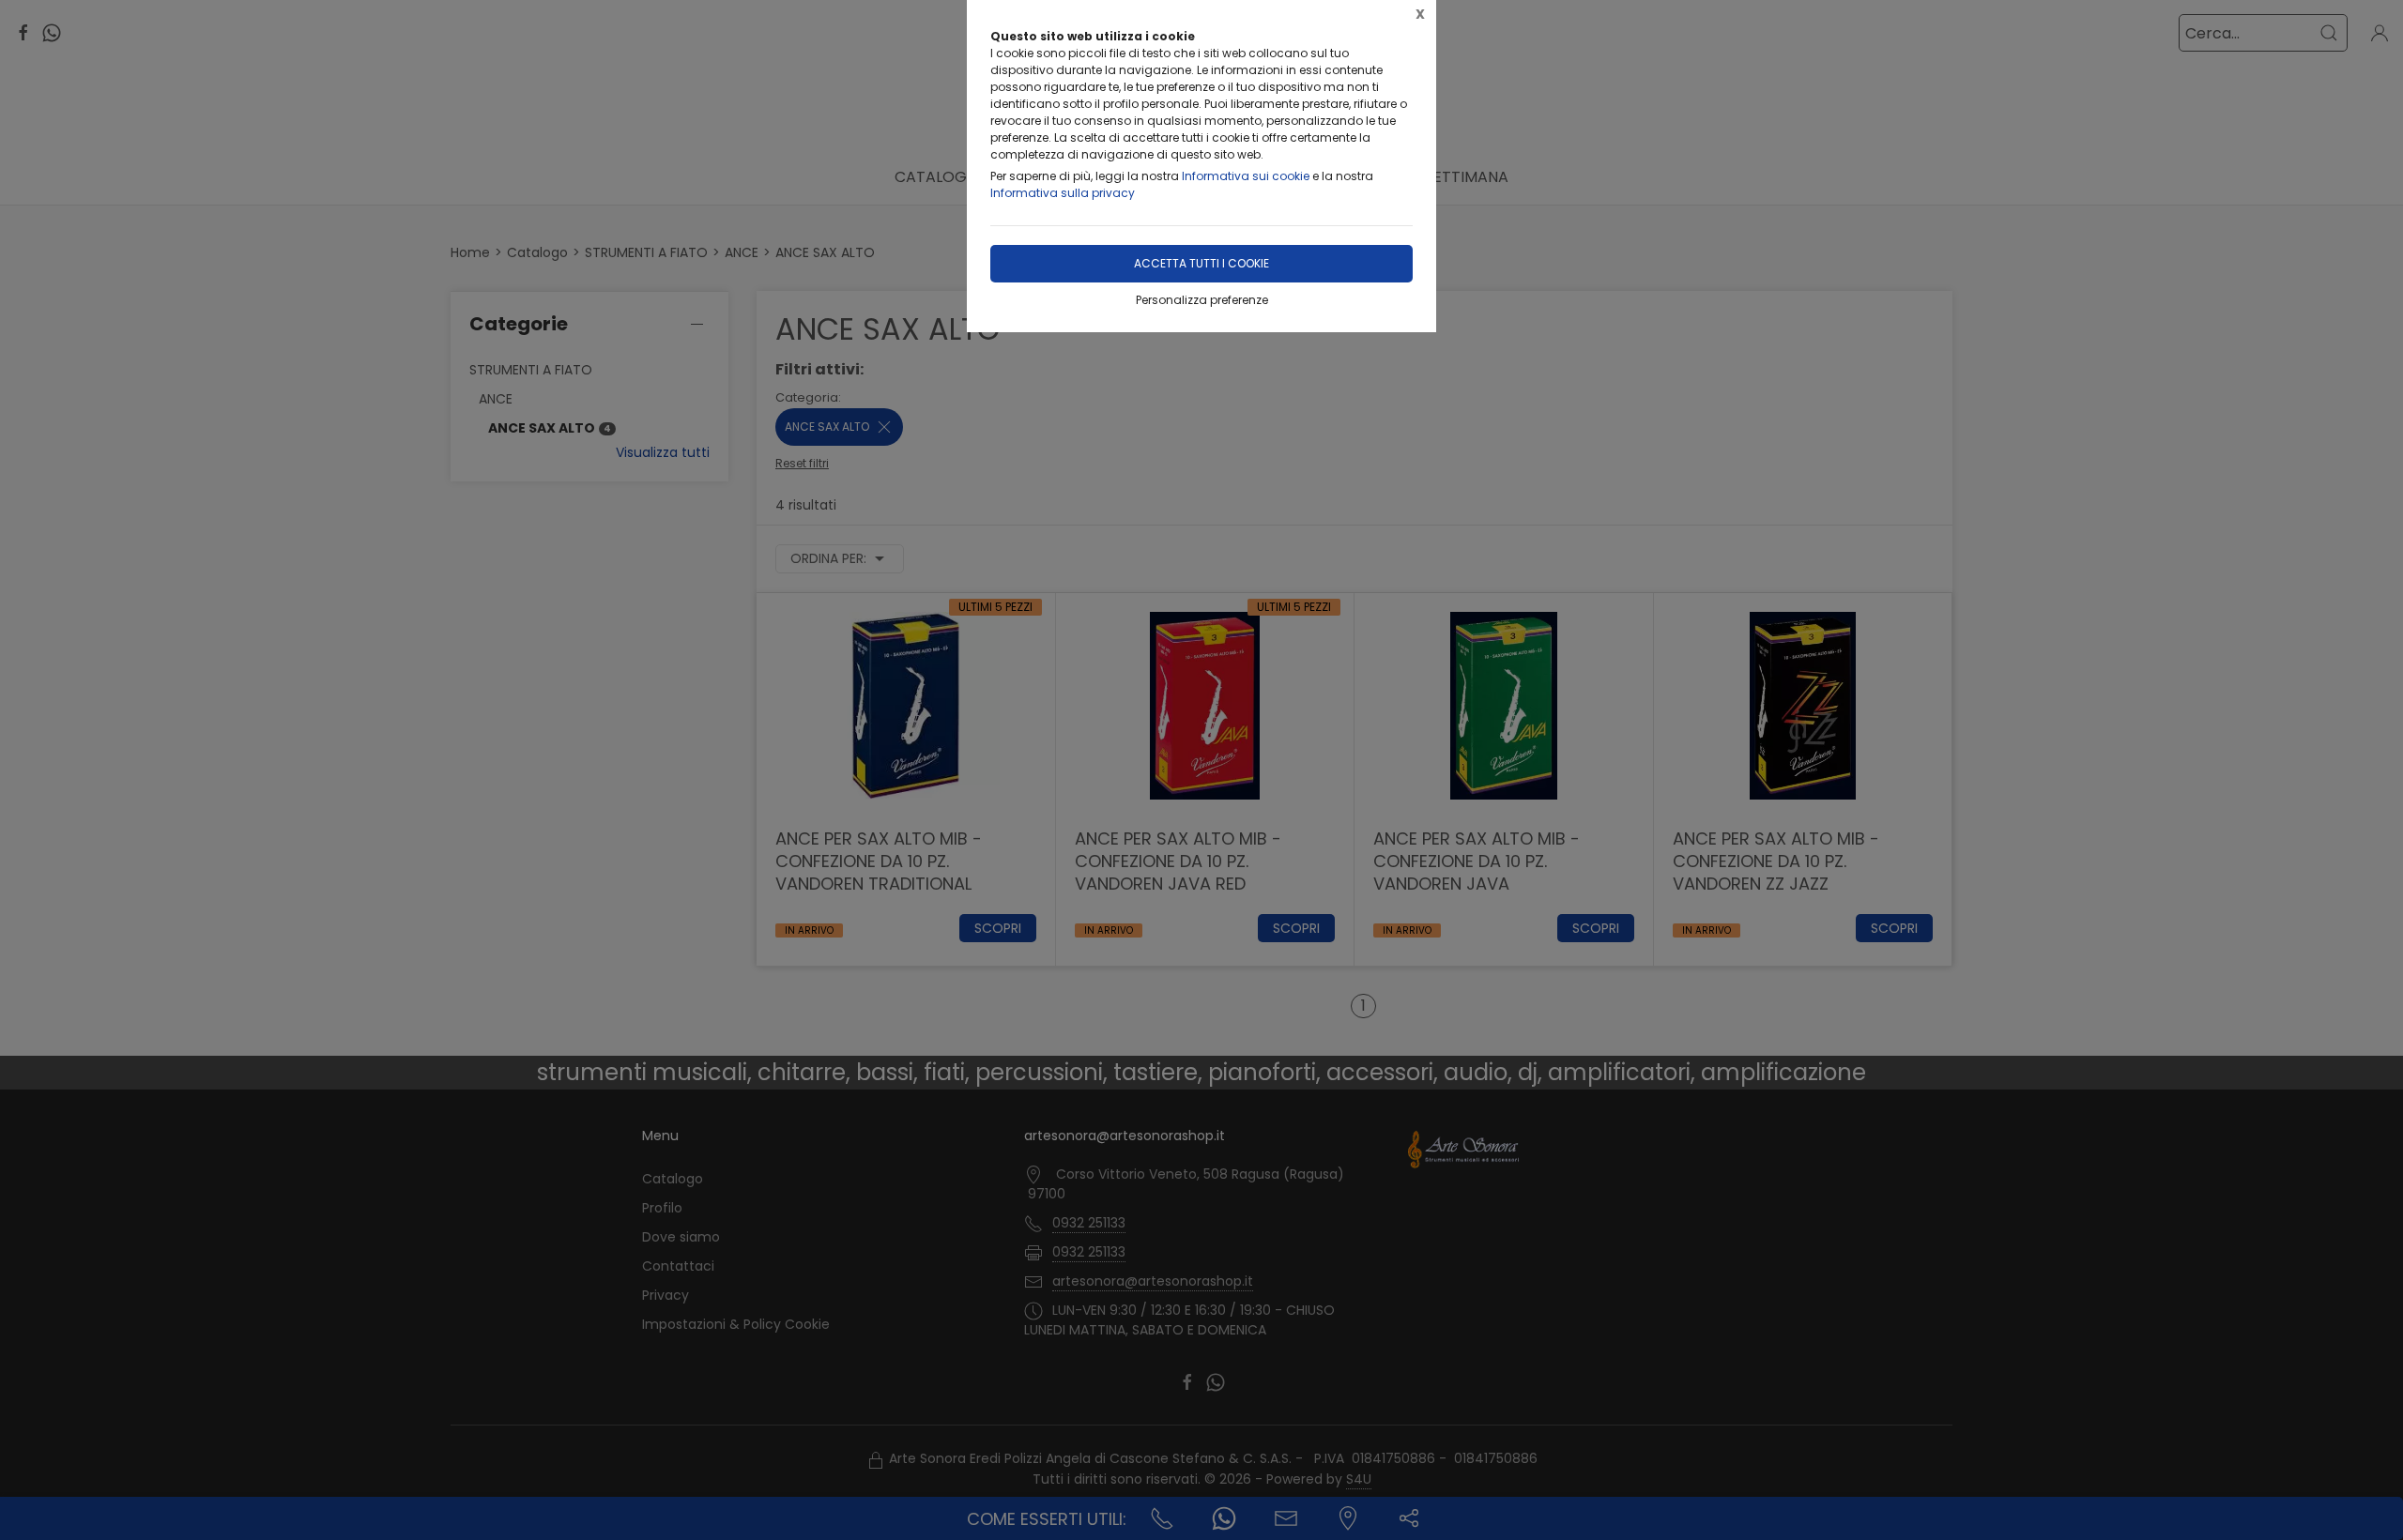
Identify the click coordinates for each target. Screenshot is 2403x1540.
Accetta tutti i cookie (1201, 263)
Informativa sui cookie (1246, 176)
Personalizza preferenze (1202, 300)
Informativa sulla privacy (1063, 193)
